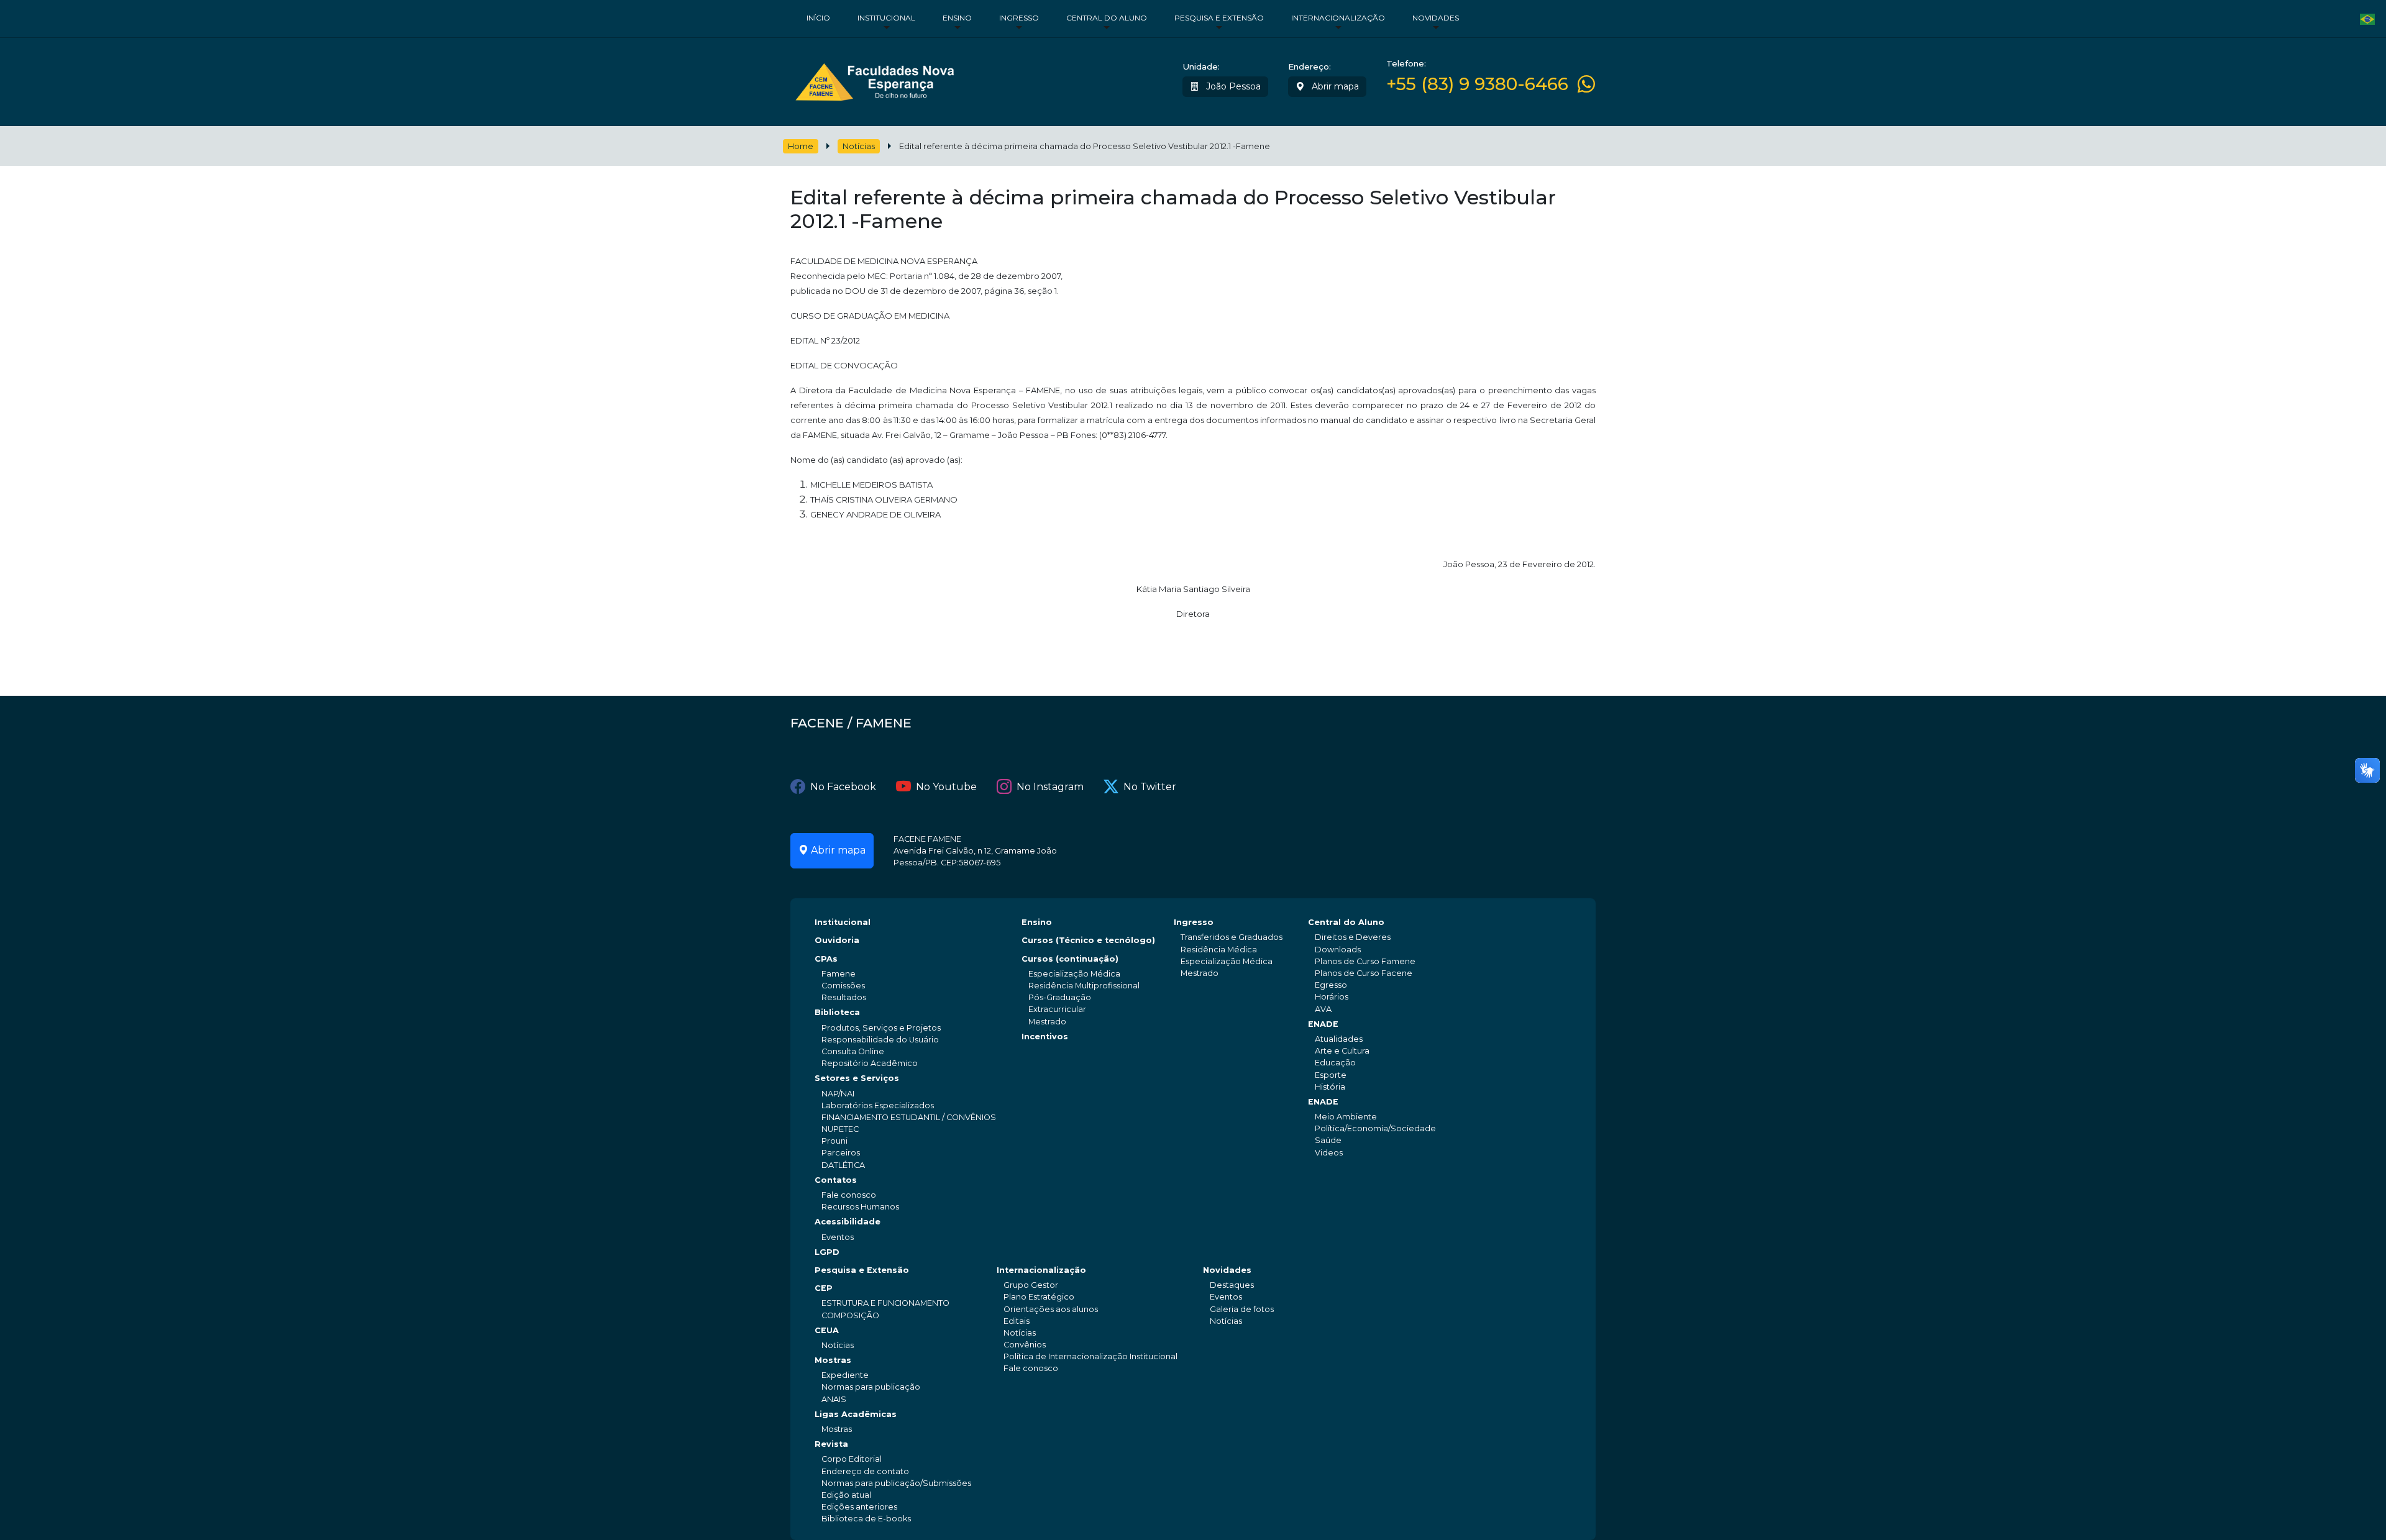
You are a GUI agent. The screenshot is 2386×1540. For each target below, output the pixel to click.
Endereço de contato (865, 1471)
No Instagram (1050, 787)
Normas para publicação (871, 1387)
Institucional (886, 18)
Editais (1017, 1321)
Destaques (1232, 1285)
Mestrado (1047, 1022)
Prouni (834, 1141)
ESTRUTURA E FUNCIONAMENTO (885, 1303)
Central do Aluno (1107, 18)
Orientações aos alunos (1051, 1309)
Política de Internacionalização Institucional (1090, 1356)
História (1330, 1087)
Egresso (1331, 985)
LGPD (827, 1252)
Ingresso (1019, 18)
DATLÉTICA (843, 1165)
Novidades (1436, 18)
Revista (831, 1444)
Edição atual (846, 1495)
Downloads (1338, 950)
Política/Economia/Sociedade (1375, 1128)
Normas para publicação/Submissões (896, 1483)
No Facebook (843, 787)
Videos (1329, 1153)
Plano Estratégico (1039, 1297)
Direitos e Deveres (1353, 937)
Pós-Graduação (1060, 997)
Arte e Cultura (1342, 1051)
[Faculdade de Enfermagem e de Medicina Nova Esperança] (875, 79)
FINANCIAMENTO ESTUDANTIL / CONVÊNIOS (909, 1117)
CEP (824, 1288)
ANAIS (834, 1399)
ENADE (1323, 1024)
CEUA (827, 1330)
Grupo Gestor (1031, 1285)
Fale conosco (849, 1195)
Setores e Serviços (857, 1078)
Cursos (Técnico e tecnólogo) (1088, 940)
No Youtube (946, 787)
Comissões (843, 986)
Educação (1335, 1063)
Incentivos (1045, 1037)
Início (818, 18)
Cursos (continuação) (1070, 959)
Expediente (845, 1375)
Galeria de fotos (1242, 1309)
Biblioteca (837, 1012)
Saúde (1328, 1140)
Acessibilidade (848, 1222)
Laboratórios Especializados (878, 1105)
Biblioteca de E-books (866, 1519)
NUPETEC (840, 1129)
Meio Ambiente (1346, 1117)
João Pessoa (1232, 86)
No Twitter (1150, 787)
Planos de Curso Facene (1364, 973)
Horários (1332, 997)
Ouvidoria (837, 940)
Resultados (844, 997)
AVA (1323, 1009)
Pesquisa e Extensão (1219, 18)
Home (801, 146)
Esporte (1331, 1075)
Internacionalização (1338, 18)
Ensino (957, 18)
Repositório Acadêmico (870, 1063)
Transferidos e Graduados (1232, 937)
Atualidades (1339, 1039)
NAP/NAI (838, 1094)
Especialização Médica (1074, 974)
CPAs (826, 959)
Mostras (833, 1360)
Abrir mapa (1334, 86)
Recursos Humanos (860, 1207)
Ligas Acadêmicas (856, 1414)
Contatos (836, 1180)
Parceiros (841, 1153)
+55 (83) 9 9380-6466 (1477, 84)
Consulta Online (853, 1051)
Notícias (859, 146)
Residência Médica (1219, 950)
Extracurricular (1057, 1009)
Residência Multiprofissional (1084, 986)
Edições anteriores (859, 1507)
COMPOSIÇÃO (850, 1315)
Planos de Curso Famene (1365, 961)
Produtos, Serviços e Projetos (881, 1028)
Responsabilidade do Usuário (880, 1040)
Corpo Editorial (852, 1459)
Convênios (1025, 1345)
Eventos (838, 1237)
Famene (839, 974)
